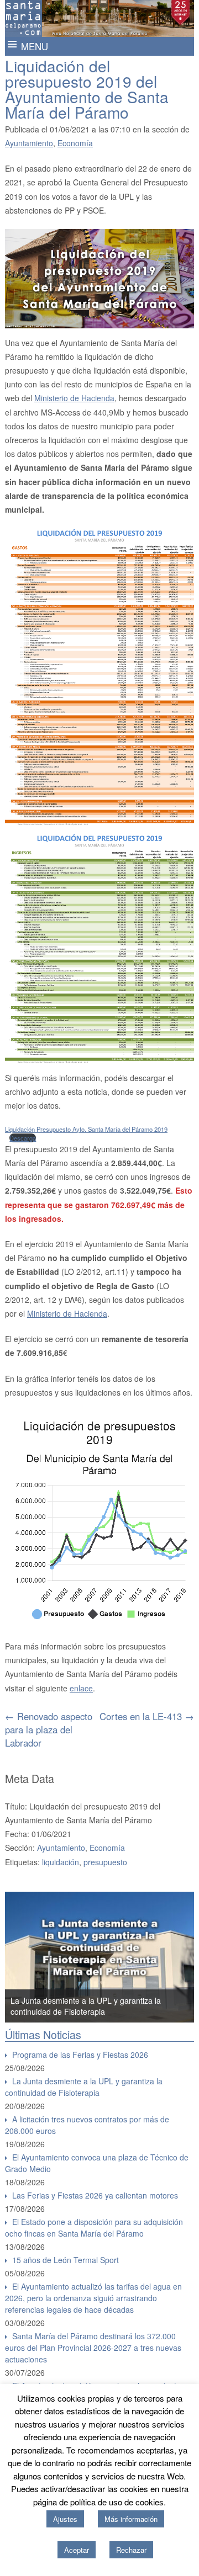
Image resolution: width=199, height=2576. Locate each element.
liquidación (61, 1862)
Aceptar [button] (77, 2550)
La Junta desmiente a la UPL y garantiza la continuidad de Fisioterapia (84, 2087)
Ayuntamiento (29, 143)
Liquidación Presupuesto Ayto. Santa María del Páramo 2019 (86, 1129)
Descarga (23, 1138)
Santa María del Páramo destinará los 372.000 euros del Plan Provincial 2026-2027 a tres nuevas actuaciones (93, 2348)
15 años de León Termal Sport (66, 2260)
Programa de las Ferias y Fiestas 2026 (80, 2055)
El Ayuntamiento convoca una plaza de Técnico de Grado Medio (97, 2163)
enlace (81, 1688)
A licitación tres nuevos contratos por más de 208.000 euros (87, 2125)
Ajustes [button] (65, 2519)
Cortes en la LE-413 (147, 1716)
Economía (75, 143)
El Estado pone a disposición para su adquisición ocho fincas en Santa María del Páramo (94, 2228)
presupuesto (105, 1862)
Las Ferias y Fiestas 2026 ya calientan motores (95, 2195)
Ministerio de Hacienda (74, 398)
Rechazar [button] (131, 2550)
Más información (131, 2519)
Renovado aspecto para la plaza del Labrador (49, 1729)
